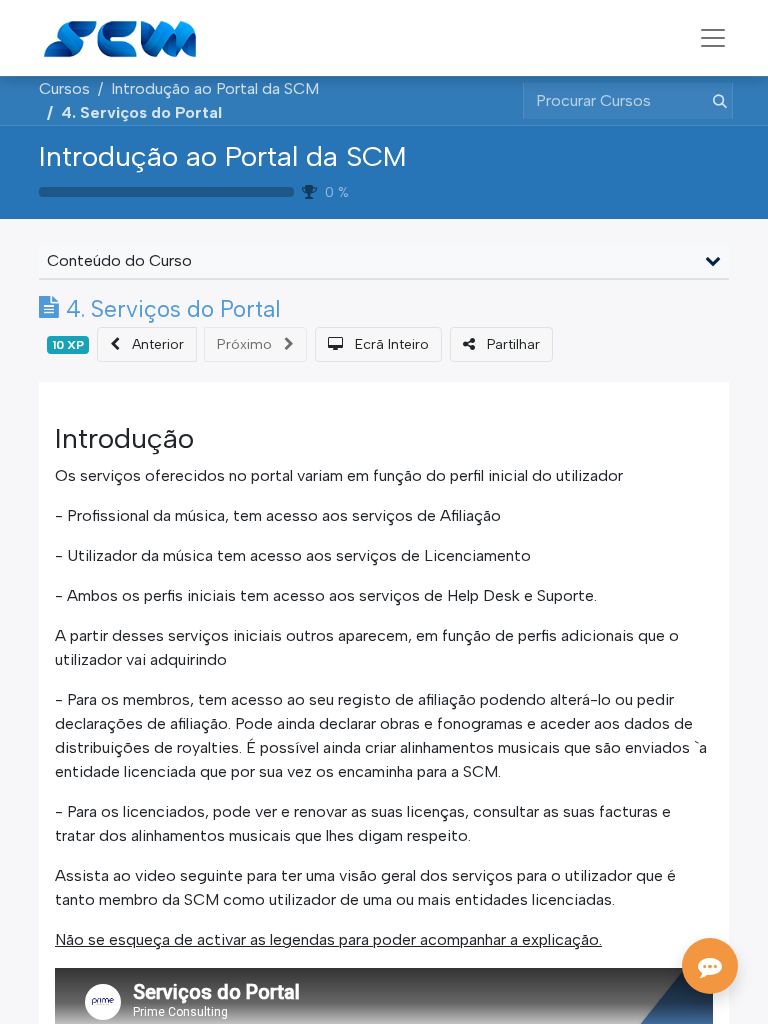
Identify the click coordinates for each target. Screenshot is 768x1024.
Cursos (64, 88)
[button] (147, 344)
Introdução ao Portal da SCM (223, 156)
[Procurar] (716, 101)
